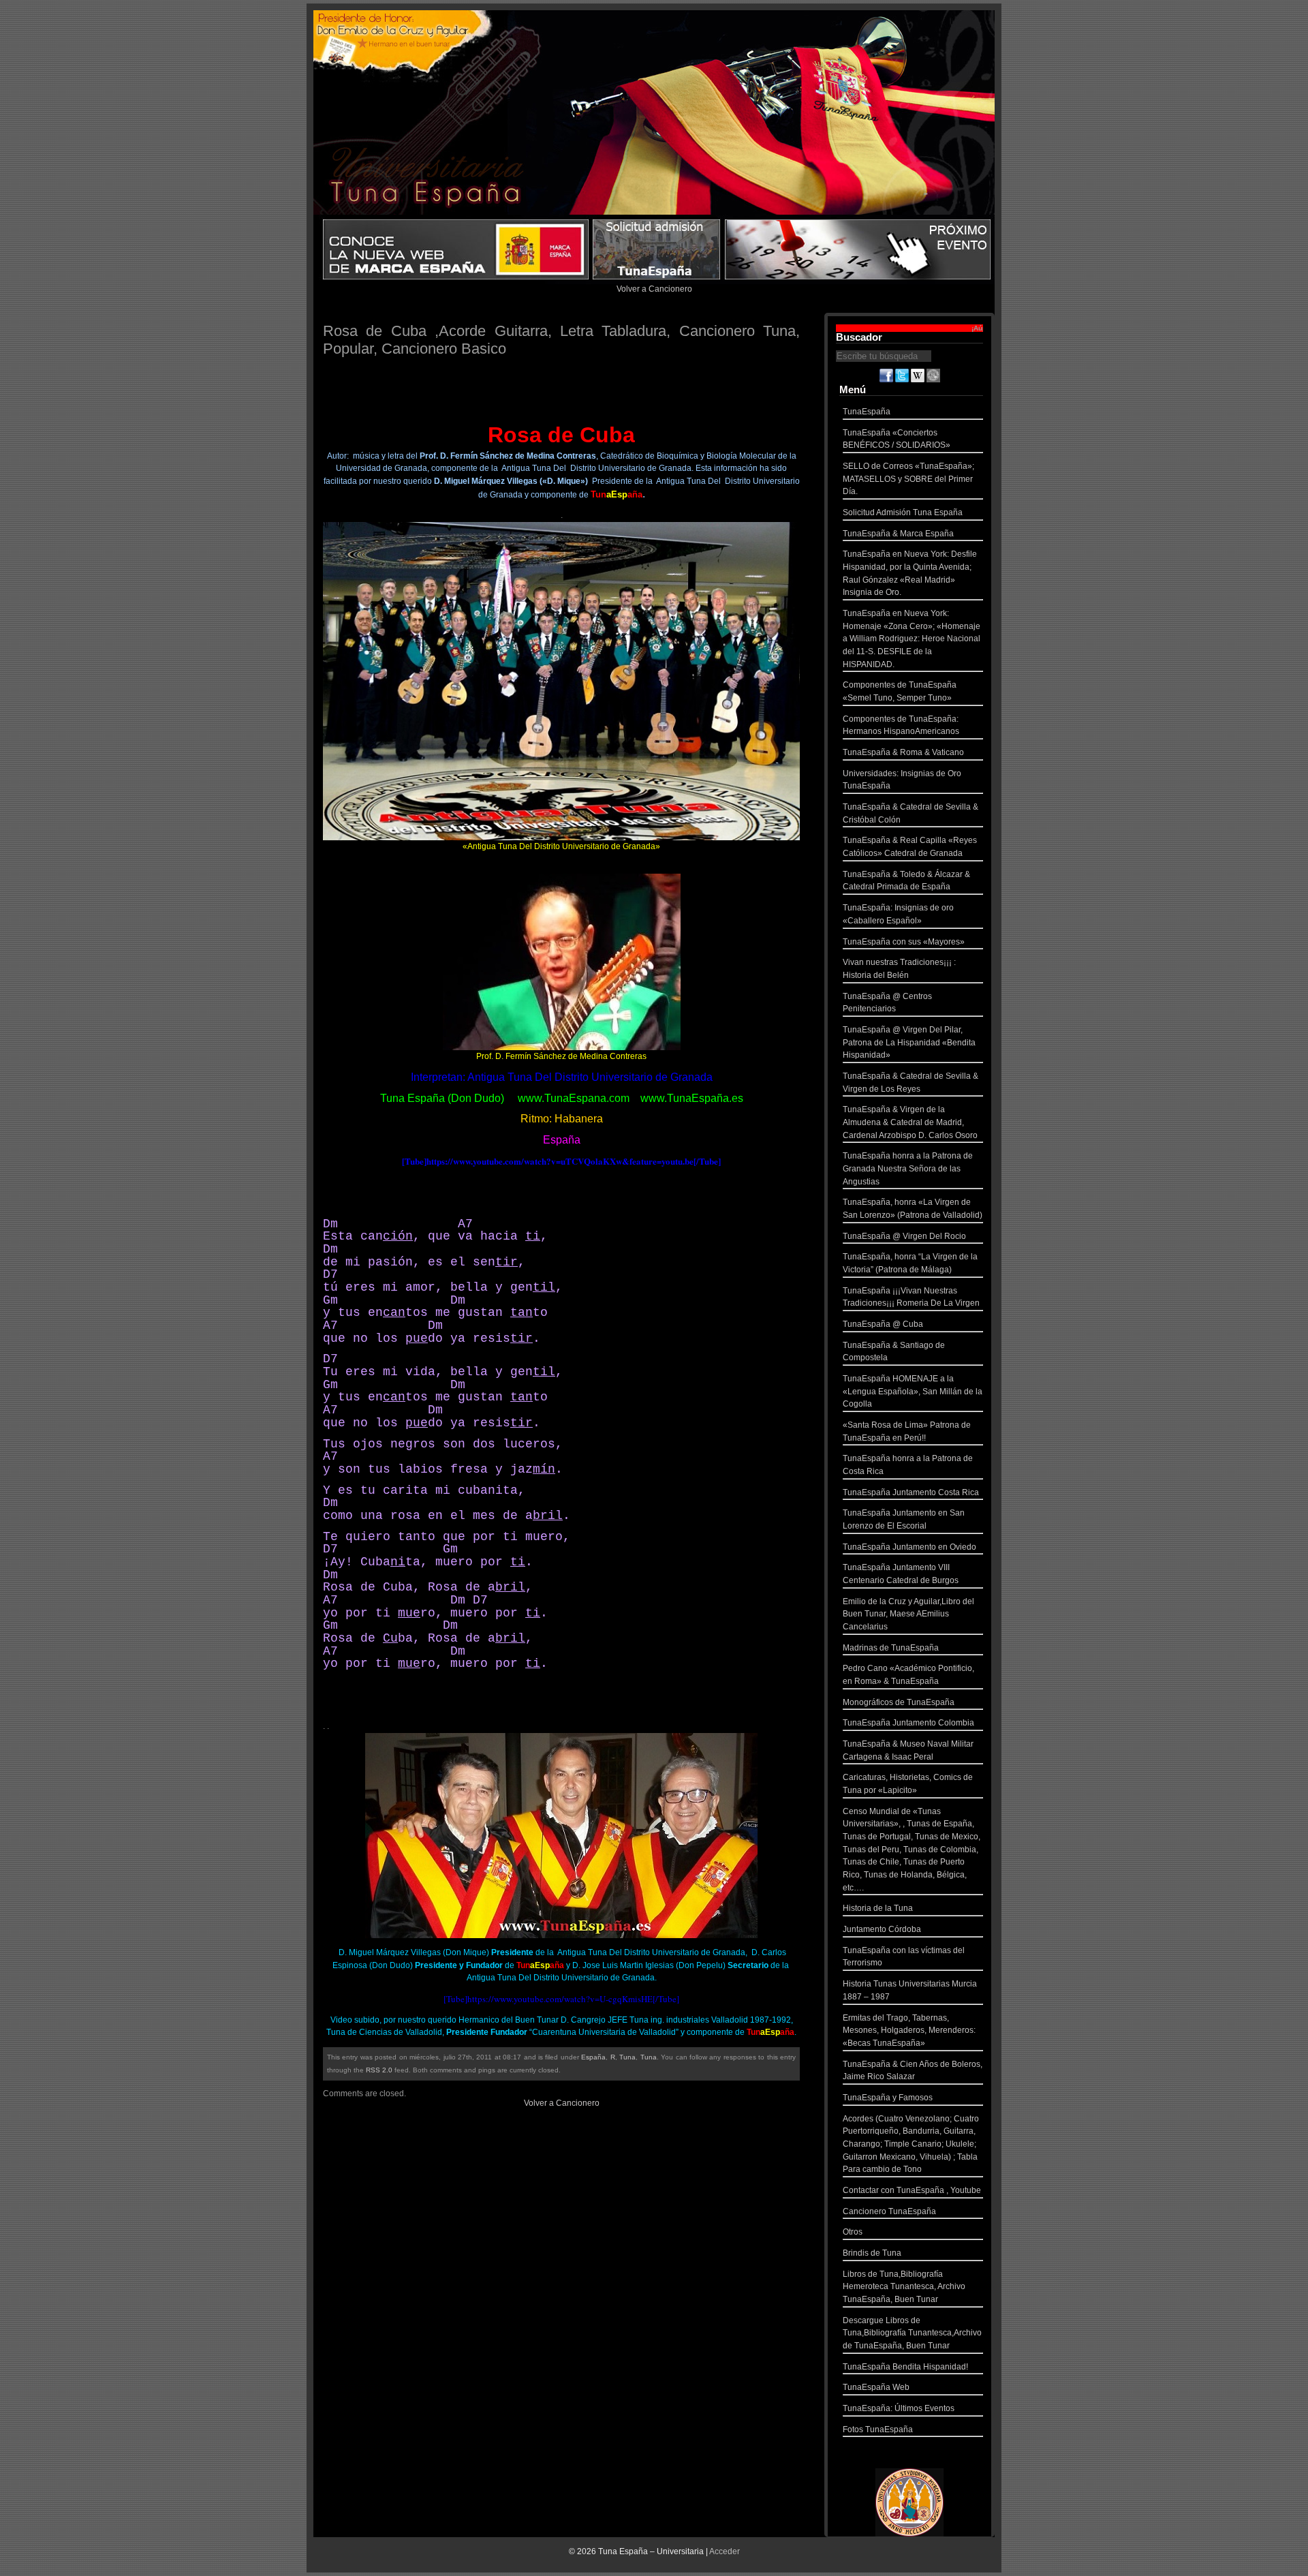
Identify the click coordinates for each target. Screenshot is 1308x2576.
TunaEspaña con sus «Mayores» (904, 942)
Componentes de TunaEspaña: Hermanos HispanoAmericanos (901, 725)
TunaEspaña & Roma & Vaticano (903, 752)
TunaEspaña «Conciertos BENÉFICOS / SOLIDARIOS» (897, 439)
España (593, 2057)
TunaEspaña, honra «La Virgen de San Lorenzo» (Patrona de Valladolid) (913, 1209)
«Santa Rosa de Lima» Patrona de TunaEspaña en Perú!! (907, 1431)
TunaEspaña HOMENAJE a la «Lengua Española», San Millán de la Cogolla (913, 1391)
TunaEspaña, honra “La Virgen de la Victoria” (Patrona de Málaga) (910, 1263)
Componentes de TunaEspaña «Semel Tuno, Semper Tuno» (900, 691)
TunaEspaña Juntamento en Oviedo (909, 1547)
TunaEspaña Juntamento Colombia (908, 1723)
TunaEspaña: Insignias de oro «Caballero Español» (898, 914)
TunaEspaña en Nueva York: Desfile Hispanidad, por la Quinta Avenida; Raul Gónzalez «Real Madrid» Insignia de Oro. (910, 573)
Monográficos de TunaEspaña (899, 1702)
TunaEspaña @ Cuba (883, 1324)
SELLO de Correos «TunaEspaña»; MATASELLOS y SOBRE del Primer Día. (908, 479)
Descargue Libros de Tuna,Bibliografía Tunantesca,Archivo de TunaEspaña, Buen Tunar (912, 2333)
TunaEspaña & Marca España (898, 534)
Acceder (725, 2551)
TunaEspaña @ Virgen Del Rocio (904, 1236)
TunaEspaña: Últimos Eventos (899, 2408)
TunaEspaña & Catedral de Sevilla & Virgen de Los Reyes (910, 1083)
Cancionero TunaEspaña (889, 2211)
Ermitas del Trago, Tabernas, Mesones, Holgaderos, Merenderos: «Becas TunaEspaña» (909, 2030)
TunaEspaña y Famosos (888, 2098)
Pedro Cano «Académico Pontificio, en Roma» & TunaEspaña (908, 1675)
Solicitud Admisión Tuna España (903, 512)
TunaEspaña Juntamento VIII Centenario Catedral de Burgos (901, 1574)
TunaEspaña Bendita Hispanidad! (905, 2367)
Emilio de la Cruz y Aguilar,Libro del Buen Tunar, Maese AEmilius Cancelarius (908, 1614)
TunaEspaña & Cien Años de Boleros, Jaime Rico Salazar (913, 2071)
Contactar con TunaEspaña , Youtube (912, 2190)
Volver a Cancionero (654, 289)
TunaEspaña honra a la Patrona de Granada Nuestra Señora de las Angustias (908, 1168)
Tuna (627, 2057)
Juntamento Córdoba (882, 1929)
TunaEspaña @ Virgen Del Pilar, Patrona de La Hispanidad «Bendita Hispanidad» (909, 1042)
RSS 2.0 (379, 2070)
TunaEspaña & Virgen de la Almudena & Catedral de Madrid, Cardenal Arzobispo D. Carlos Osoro (910, 1122)
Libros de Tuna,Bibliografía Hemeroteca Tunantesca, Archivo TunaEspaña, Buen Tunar (904, 2287)
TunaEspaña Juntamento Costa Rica (911, 1492)
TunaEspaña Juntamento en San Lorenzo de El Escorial (904, 1519)
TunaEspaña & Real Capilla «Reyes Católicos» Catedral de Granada (910, 847)
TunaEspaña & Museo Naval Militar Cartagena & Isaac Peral (908, 1750)
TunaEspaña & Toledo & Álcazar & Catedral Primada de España (906, 881)
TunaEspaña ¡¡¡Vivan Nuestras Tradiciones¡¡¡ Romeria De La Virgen (911, 1297)
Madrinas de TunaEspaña (891, 1648)
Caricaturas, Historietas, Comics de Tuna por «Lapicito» (908, 1784)
